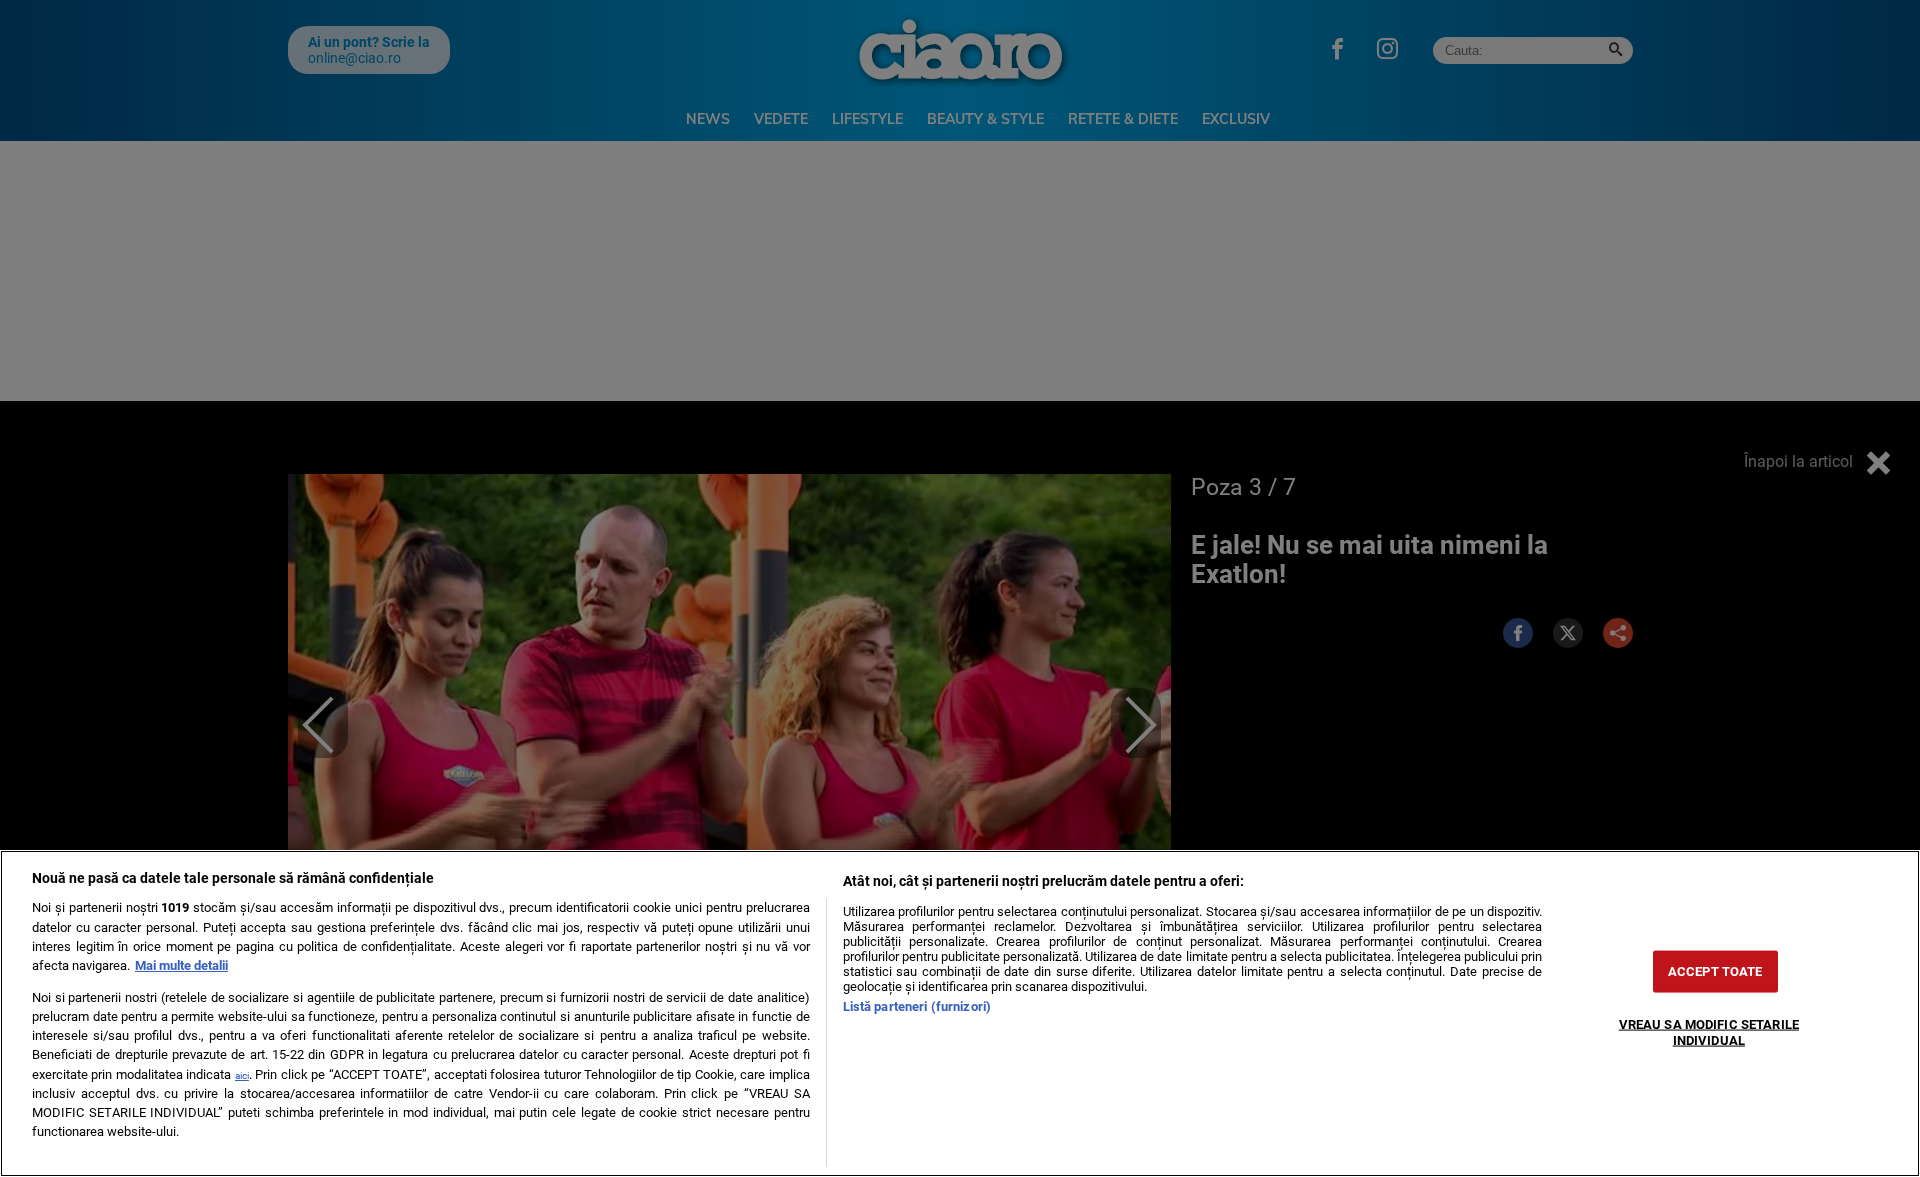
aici (242, 1075)
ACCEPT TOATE (1715, 971)
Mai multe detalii (181, 965)
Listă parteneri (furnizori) (917, 1006)
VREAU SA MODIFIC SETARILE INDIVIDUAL (1709, 1032)
